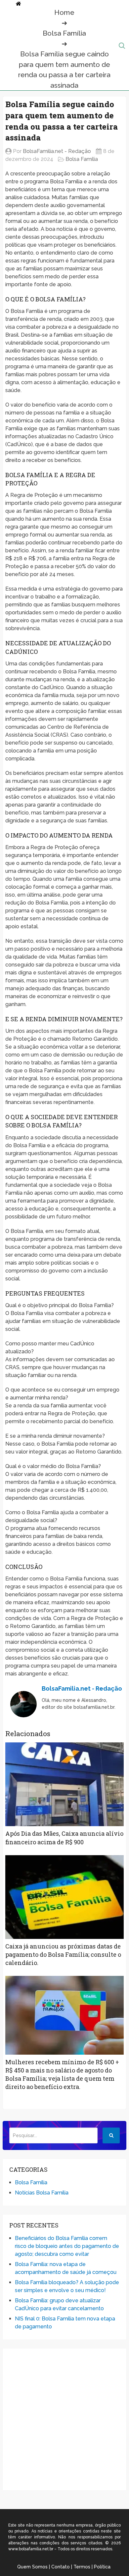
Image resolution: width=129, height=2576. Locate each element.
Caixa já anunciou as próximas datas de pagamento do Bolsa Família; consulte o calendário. (63, 1954)
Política (102, 2567)
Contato (61, 2567)
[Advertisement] (64, 2419)
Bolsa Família (64, 33)
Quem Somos (32, 2567)
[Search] (111, 2135)
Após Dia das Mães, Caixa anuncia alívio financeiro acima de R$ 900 (64, 1838)
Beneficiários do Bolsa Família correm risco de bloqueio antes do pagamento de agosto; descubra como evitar (67, 2246)
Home (64, 12)
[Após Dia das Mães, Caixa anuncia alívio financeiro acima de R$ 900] (64, 1784)
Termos (82, 2567)
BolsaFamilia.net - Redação (57, 151)
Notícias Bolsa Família (42, 2193)
